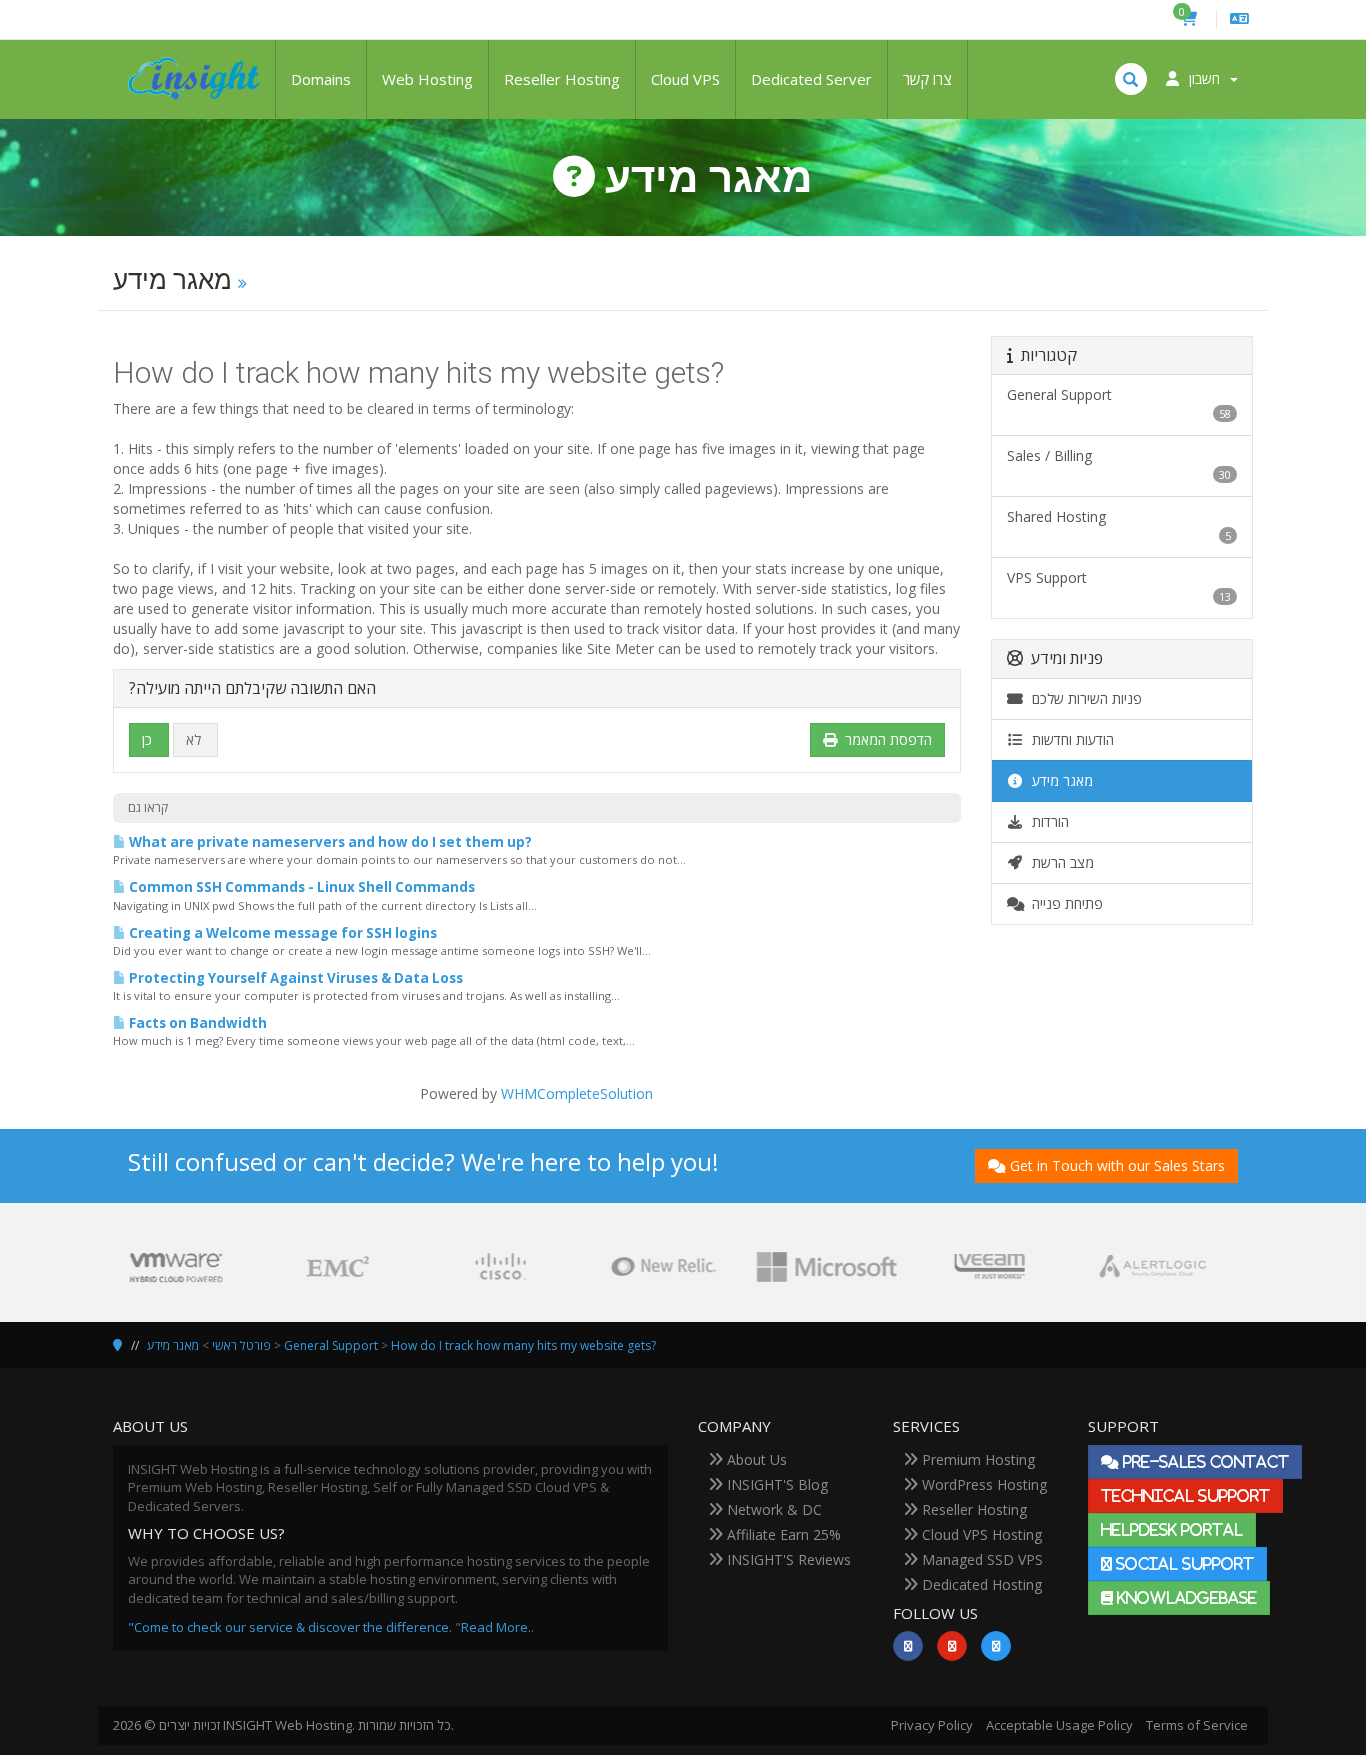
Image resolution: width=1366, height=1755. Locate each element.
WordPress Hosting (982, 1484)
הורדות (1046, 821)
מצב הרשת (1059, 862)
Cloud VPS (685, 79)
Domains (321, 79)
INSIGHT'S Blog (775, 1484)
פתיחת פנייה (1063, 903)
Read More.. (497, 1627)
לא (193, 739)
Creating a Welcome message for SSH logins (281, 933)
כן (147, 739)
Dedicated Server (811, 79)
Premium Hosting (976, 1459)
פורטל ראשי (241, 1345)
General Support (331, 1345)
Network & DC (772, 1509)
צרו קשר (927, 79)
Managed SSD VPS (980, 1559)
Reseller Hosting (562, 79)
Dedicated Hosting (980, 1584)
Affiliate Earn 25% (782, 1534)
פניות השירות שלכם (1083, 698)
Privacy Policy (932, 1725)
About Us (755, 1459)
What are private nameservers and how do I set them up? (329, 842)
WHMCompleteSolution (577, 1093)
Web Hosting (427, 79)
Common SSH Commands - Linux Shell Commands (300, 887)
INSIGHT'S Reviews (787, 1559)
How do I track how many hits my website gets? (523, 1345)
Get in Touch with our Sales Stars (1117, 1165)
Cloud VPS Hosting (980, 1534)
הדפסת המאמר (888, 739)
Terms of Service (1197, 1725)
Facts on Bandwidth (196, 1023)
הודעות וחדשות (1069, 739)
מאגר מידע (1058, 780)
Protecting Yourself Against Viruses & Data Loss (294, 978)
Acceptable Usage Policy (1059, 1725)
